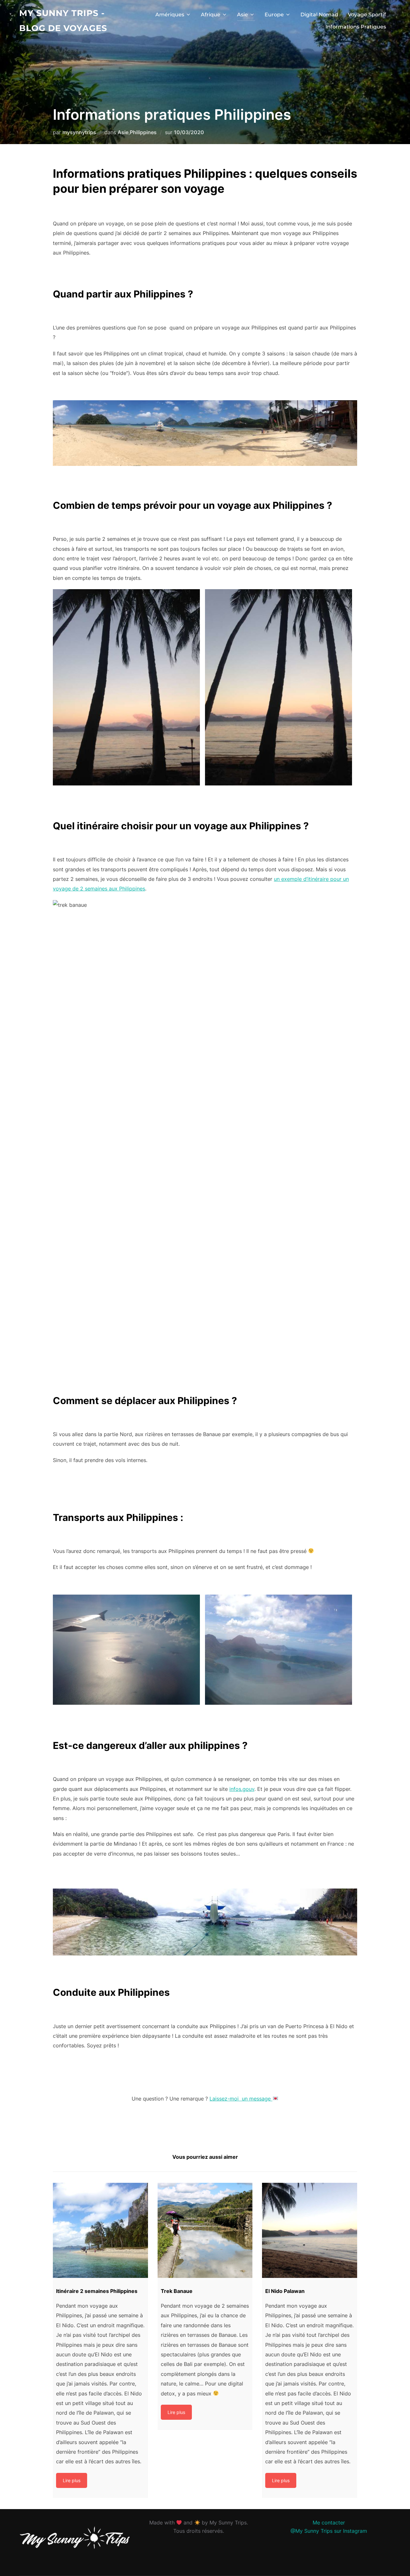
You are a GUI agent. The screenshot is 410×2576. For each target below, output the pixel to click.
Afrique (211, 15)
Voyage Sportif (367, 15)
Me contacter (329, 2523)
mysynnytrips (79, 132)
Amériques (170, 15)
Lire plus (72, 2480)
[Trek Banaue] (205, 2230)
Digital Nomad (319, 15)
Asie (242, 15)
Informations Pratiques (356, 27)
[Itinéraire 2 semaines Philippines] (100, 2230)
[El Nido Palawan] (310, 2230)
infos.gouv (242, 1789)
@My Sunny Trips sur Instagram (329, 2531)
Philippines (143, 132)
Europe (274, 15)
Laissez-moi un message (241, 2099)
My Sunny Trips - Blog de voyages (63, 21)
